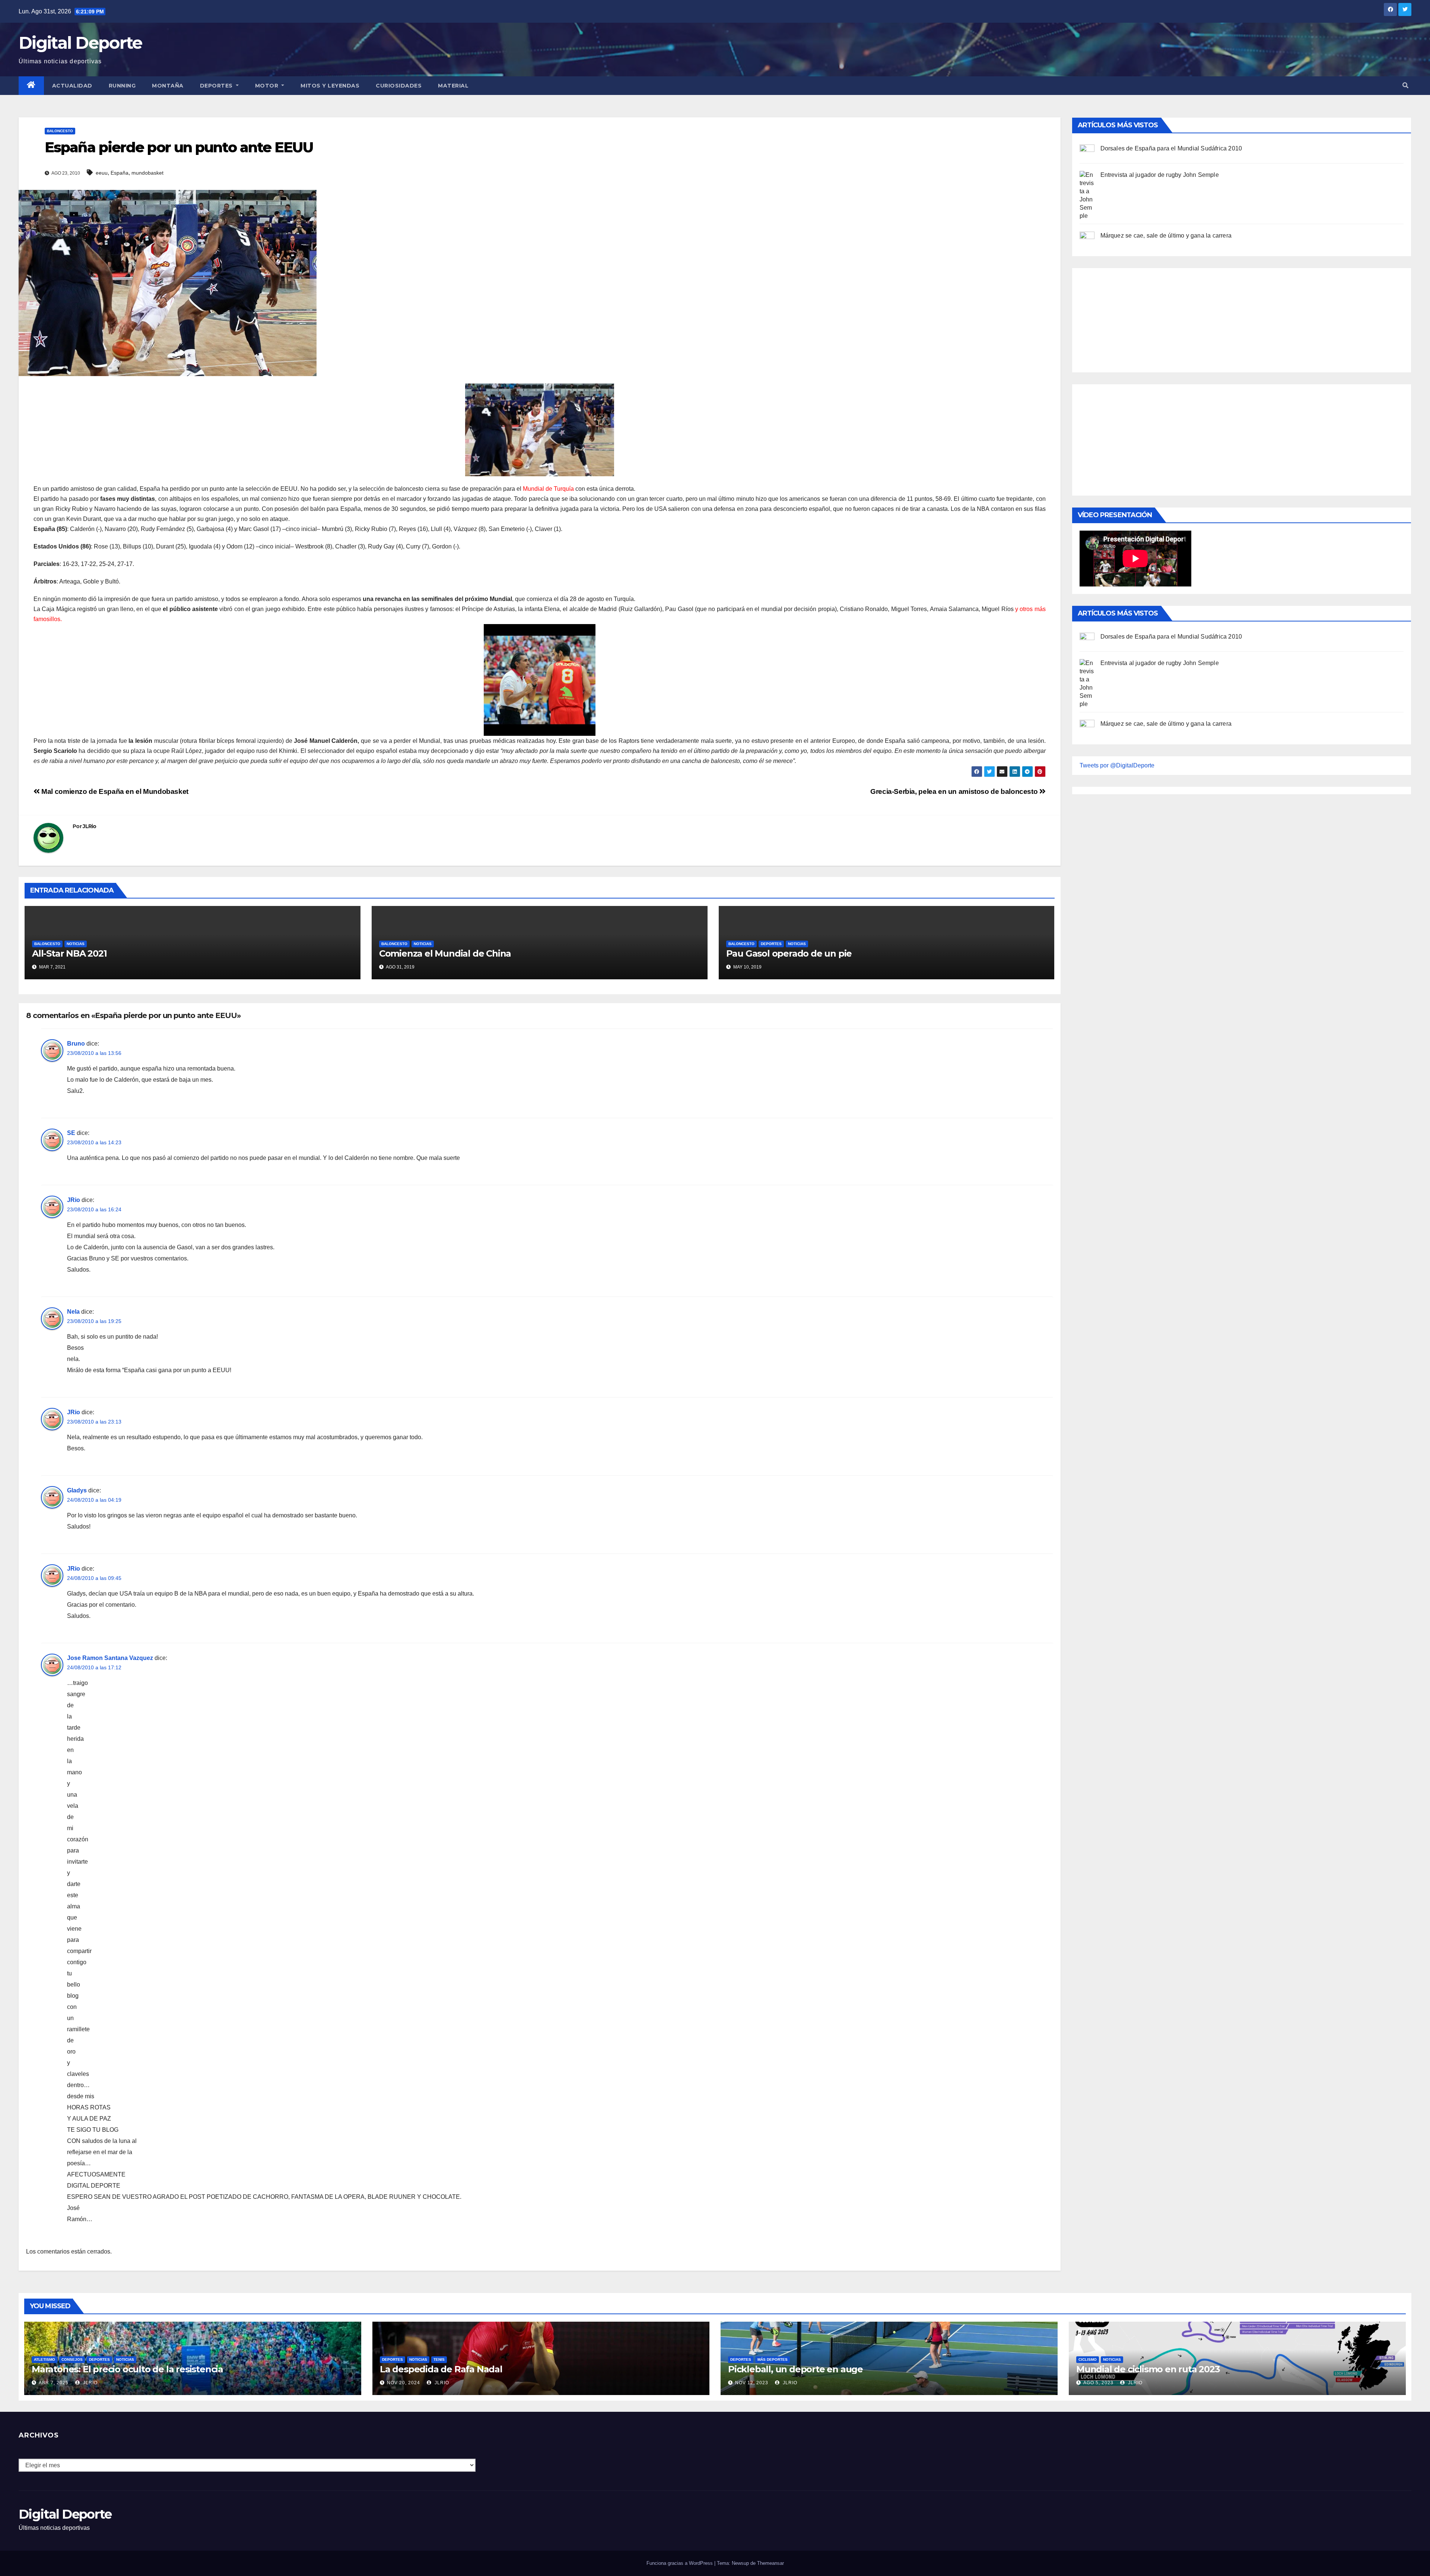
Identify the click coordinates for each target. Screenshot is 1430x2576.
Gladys (77, 1490)
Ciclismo (1088, 2359)
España (120, 173)
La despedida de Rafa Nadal (441, 2369)
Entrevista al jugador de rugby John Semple (1160, 175)
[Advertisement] (1135, 318)
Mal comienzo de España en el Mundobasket (114, 791)
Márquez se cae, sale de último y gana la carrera (1166, 236)
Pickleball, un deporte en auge (795, 2369)
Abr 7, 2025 (54, 2383)
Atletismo (45, 2359)
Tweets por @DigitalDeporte (1117, 765)
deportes (771, 944)
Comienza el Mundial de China (445, 953)
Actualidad (72, 86)
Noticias (76, 944)
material (453, 86)
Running (122, 86)
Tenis (439, 2359)
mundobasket (147, 173)
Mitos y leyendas (330, 86)
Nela (73, 1312)
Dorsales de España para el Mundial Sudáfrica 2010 (1171, 148)
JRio (74, 1200)
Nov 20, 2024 (403, 2383)
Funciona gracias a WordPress (680, 2563)
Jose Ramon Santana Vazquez (110, 1658)
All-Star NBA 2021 (69, 953)
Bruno (76, 1044)
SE (71, 1133)
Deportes (217, 86)
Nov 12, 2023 (752, 2383)
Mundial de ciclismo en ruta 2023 (1148, 2369)
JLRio (90, 826)
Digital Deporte (80, 43)
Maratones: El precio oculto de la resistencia (127, 2369)
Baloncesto (60, 131)
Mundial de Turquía (549, 489)
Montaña (168, 86)
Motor (268, 86)
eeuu (102, 173)
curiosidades (399, 86)
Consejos (72, 2359)
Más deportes (773, 2359)
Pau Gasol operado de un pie (789, 953)
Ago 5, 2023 (1098, 2383)
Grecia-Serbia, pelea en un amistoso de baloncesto (955, 791)
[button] (1405, 85)
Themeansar (770, 2563)
